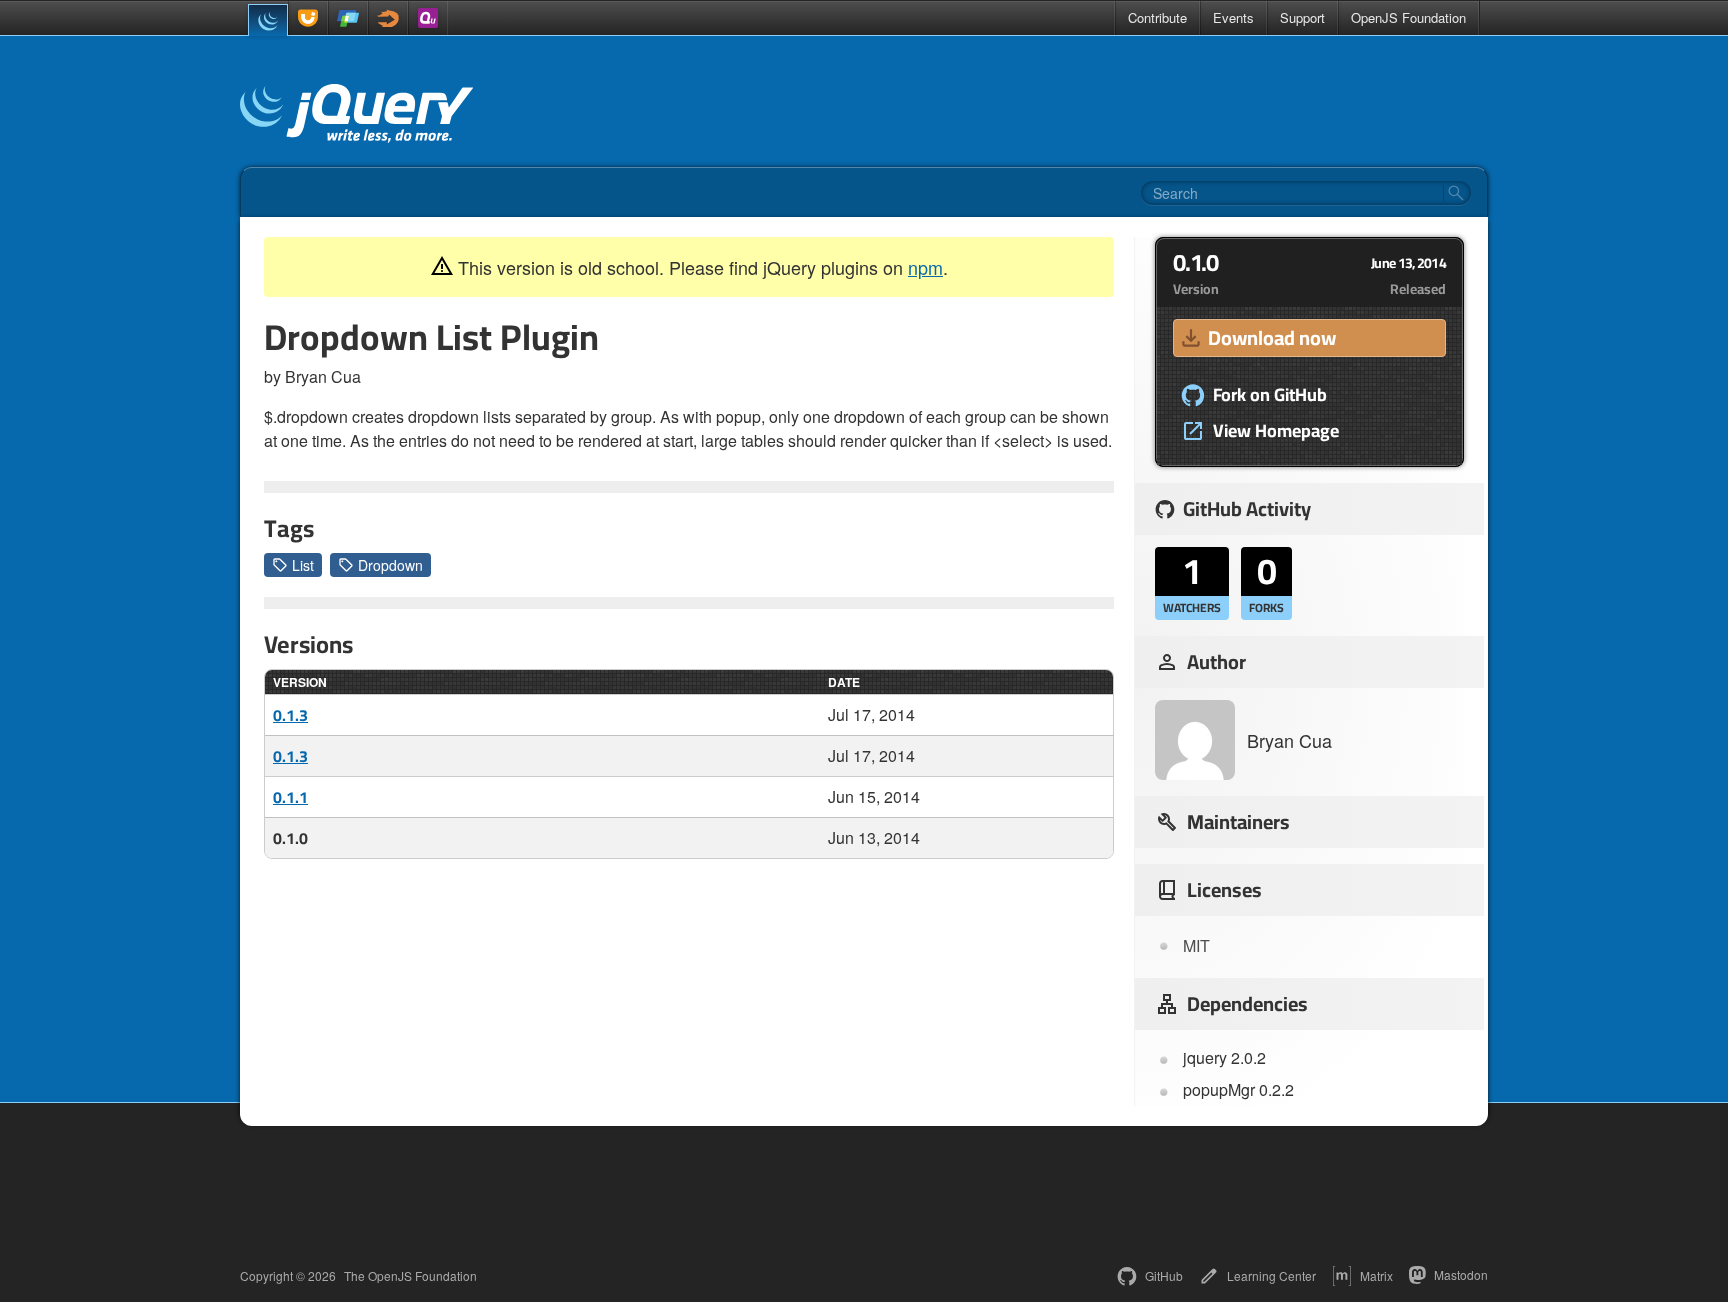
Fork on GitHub (1270, 395)
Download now (1272, 337)
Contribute (1157, 17)
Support (1302, 17)
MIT (1196, 945)
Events (1233, 17)
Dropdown (390, 565)
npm (925, 267)
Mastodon (1461, 1274)
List (303, 565)
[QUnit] (428, 18)
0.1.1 (290, 797)
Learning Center (1271, 1275)
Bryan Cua (1289, 740)
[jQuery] (268, 20)
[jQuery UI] (308, 18)
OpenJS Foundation (1408, 17)
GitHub (1164, 1275)
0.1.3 (290, 715)
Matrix (1376, 1275)
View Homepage (1276, 431)
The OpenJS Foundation (410, 1276)
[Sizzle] (388, 18)
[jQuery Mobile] (348, 18)
